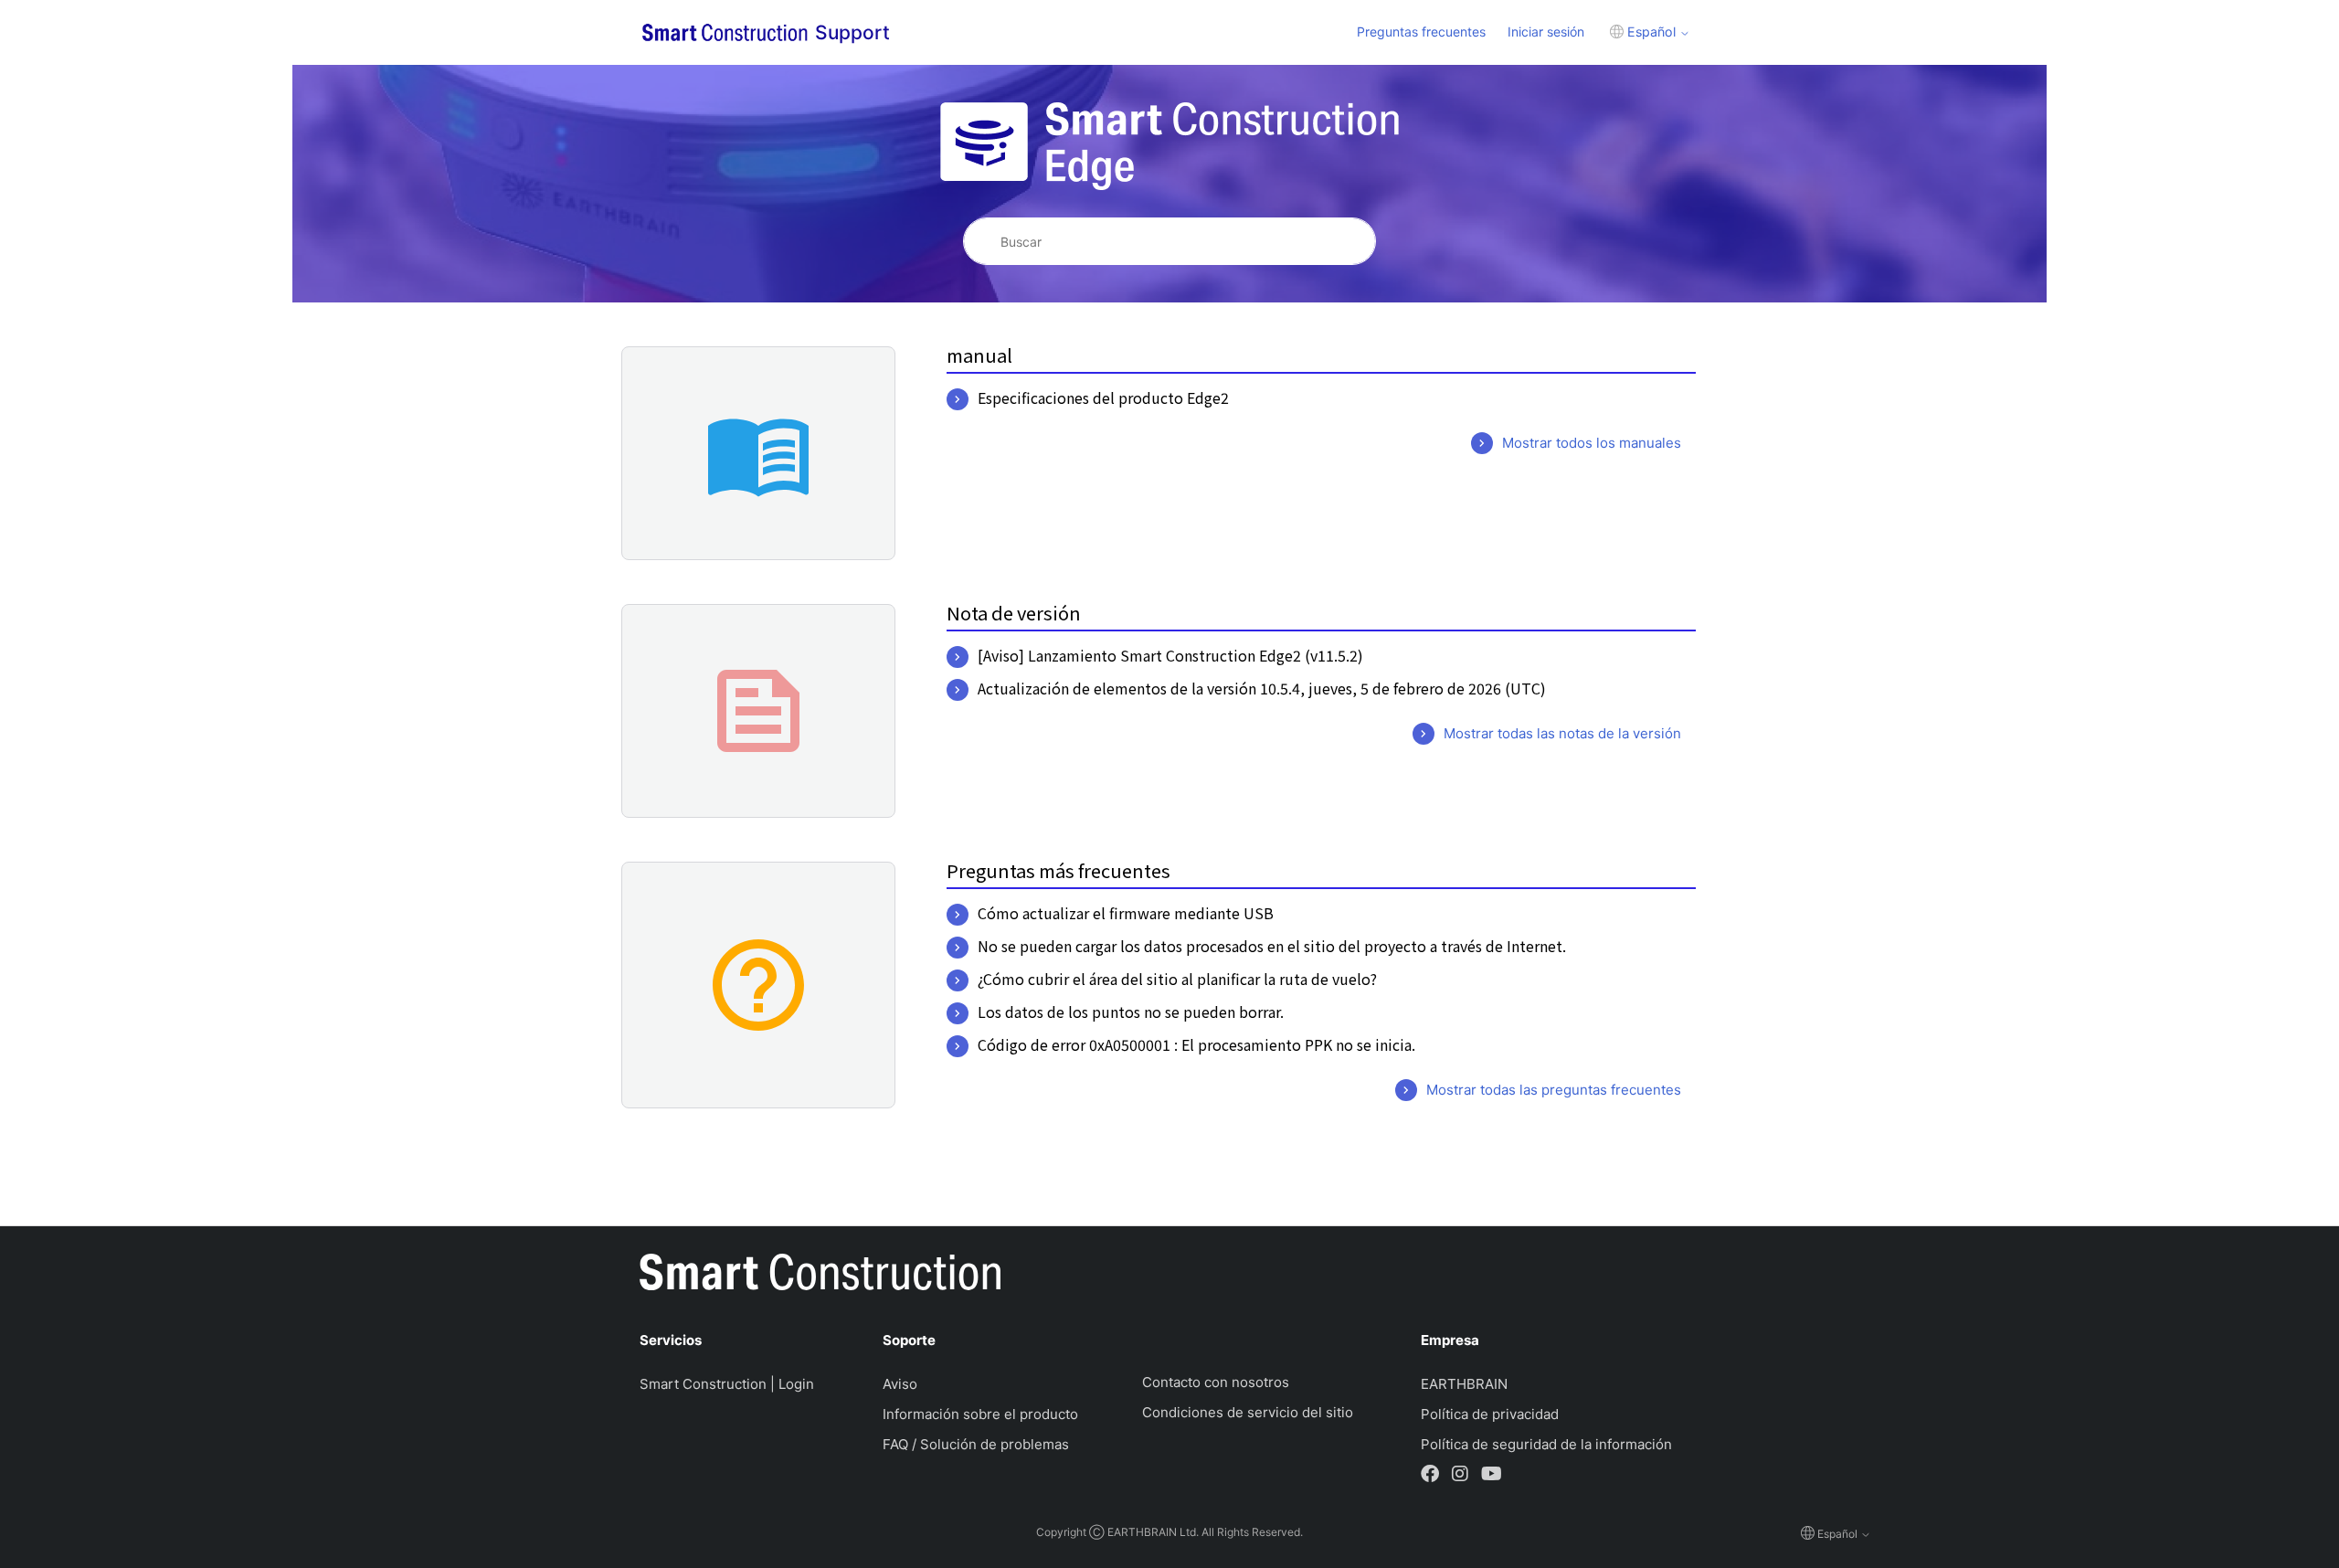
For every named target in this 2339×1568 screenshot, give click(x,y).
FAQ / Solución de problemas (976, 1444)
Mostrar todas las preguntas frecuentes (1554, 1090)
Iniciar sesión (1546, 32)
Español (1651, 32)
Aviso (900, 1384)
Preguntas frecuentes (1421, 32)
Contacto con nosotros (1216, 1382)
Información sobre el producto (980, 1414)
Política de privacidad (1490, 1414)
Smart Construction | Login (727, 1384)
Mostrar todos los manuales (1592, 443)
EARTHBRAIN (1464, 1384)
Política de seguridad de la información (1546, 1444)
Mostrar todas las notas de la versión (1562, 733)
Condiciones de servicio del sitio (1248, 1412)
